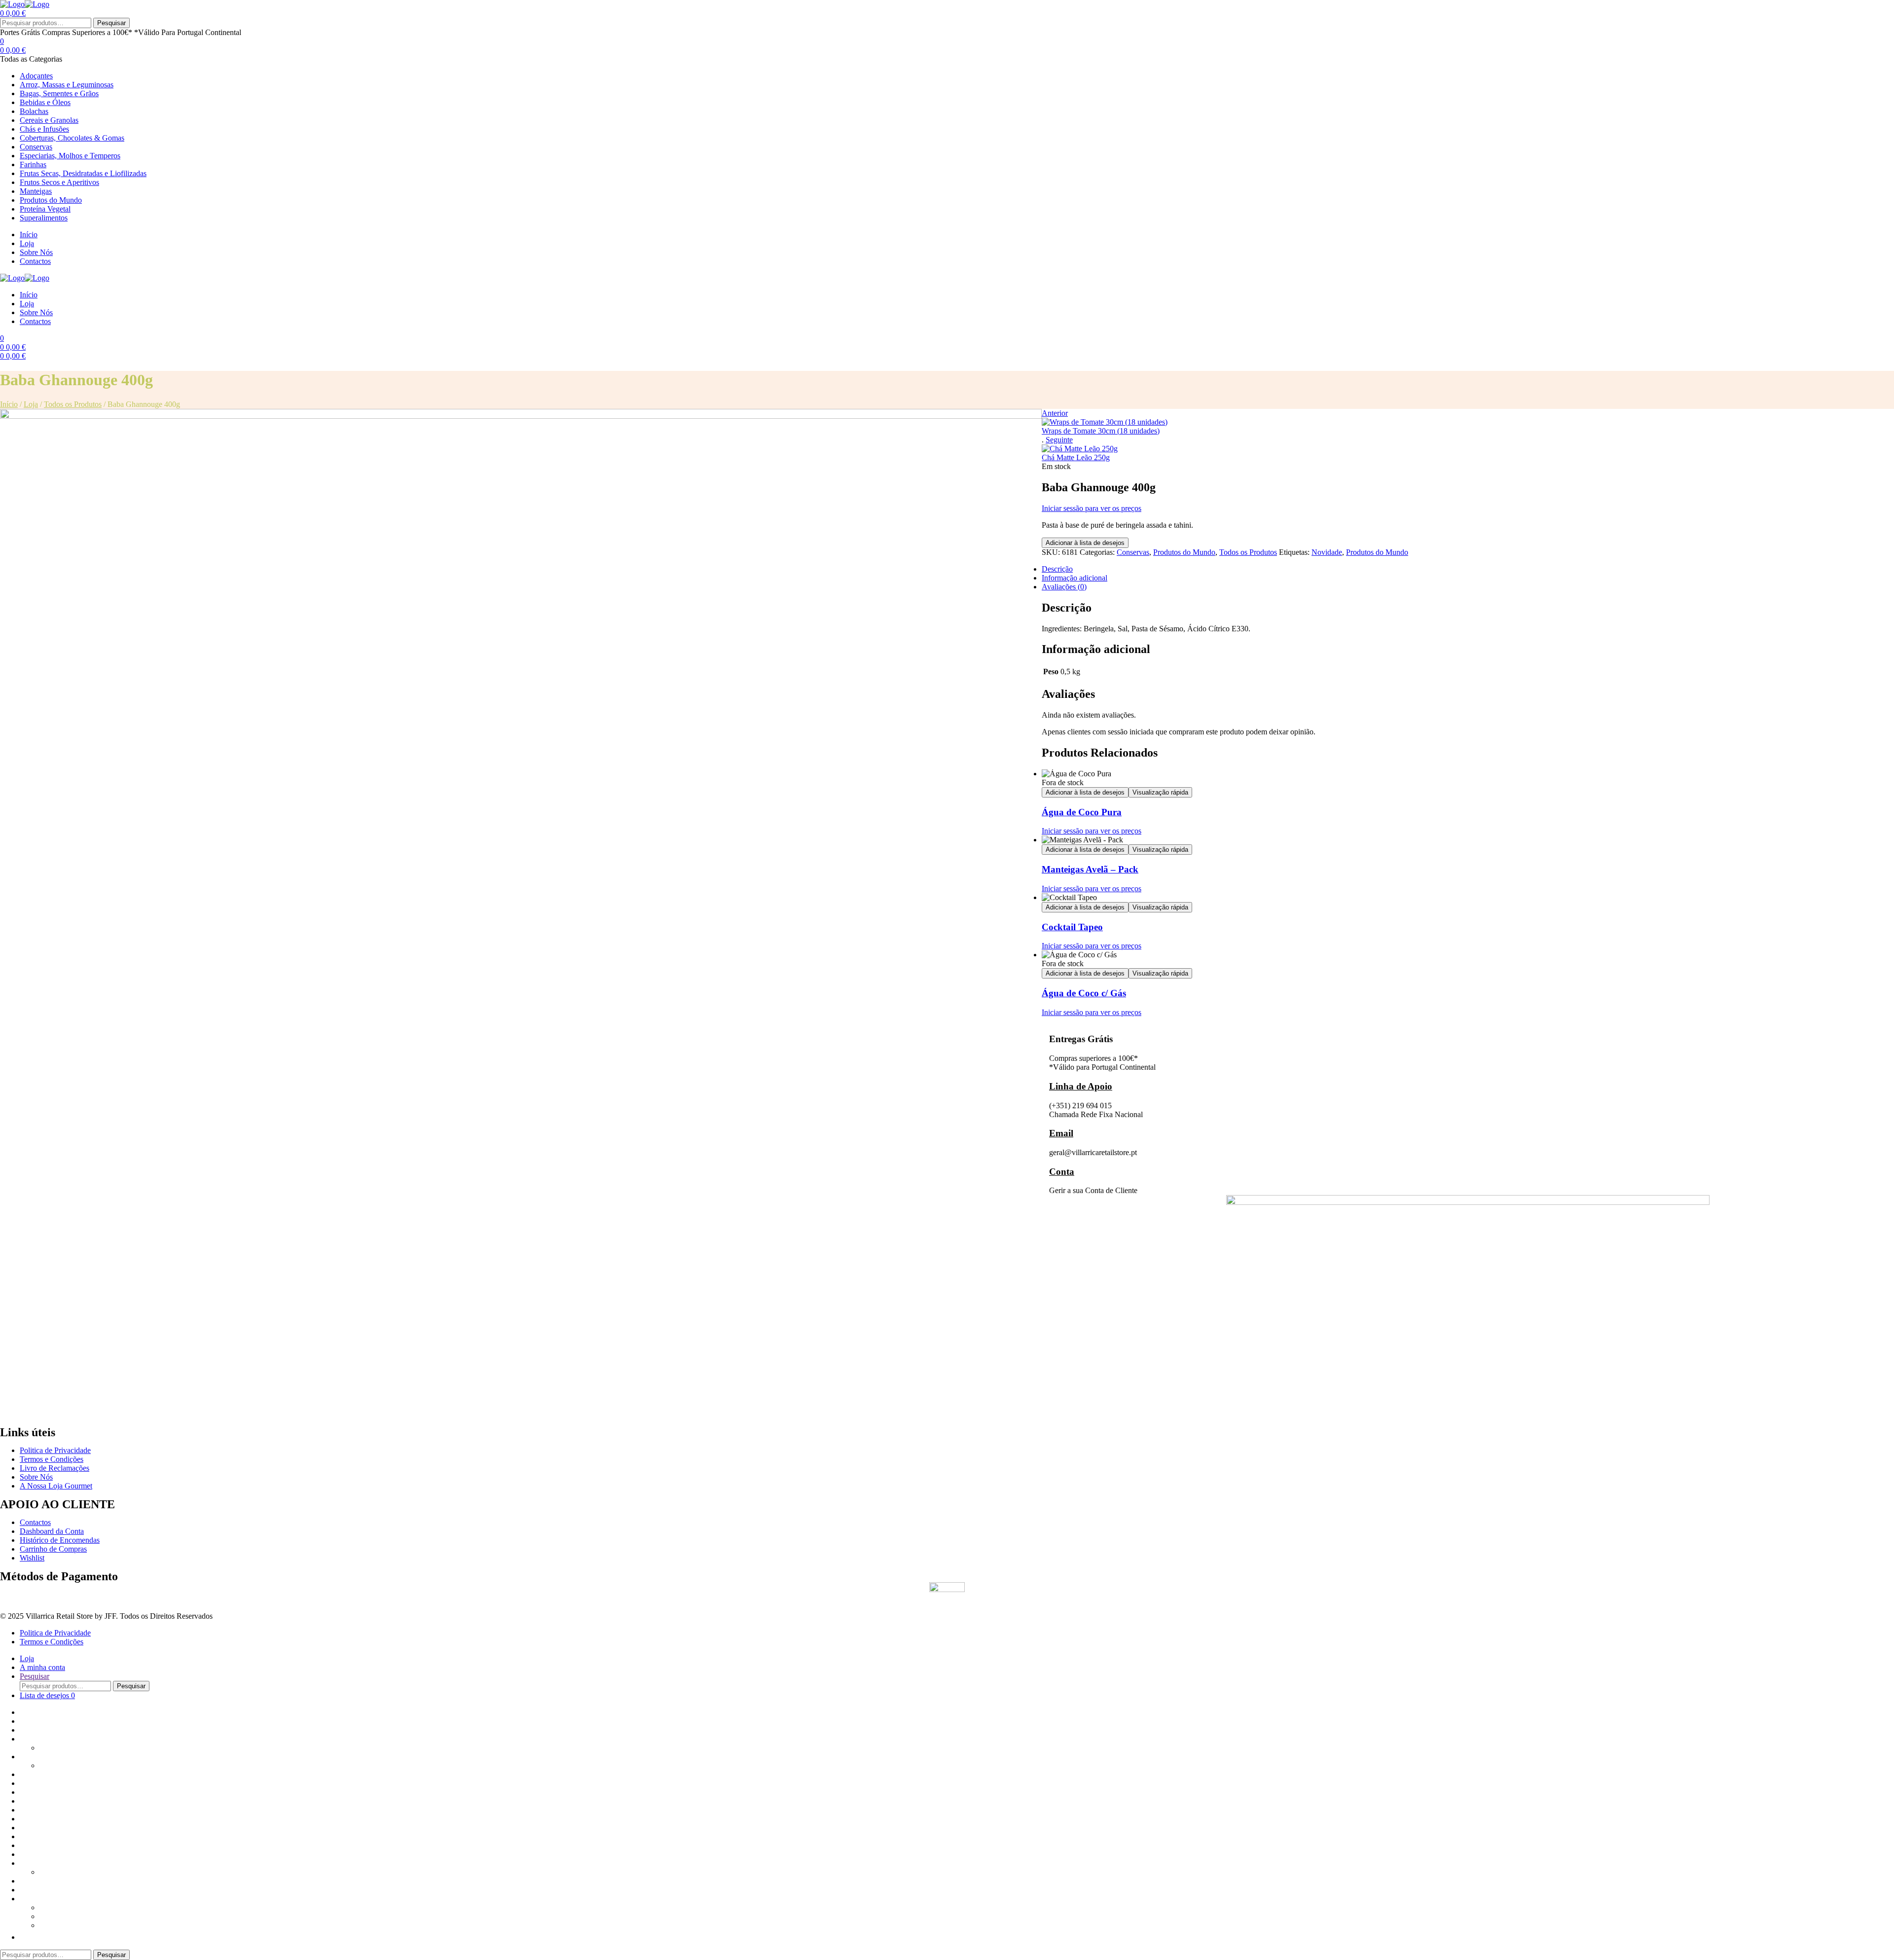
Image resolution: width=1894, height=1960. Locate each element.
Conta (1062, 1172)
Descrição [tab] (1057, 569)
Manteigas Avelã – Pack (1090, 869)
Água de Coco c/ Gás (1084, 993)
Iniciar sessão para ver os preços (1092, 508)
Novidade (1327, 552)
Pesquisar (111, 23)
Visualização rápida (1160, 792)
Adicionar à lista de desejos (1085, 543)
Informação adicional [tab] (1074, 578)
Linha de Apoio (1081, 1086)
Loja (31, 404)
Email (1061, 1133)
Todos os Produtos (73, 404)
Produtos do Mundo (1184, 552)
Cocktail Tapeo (1072, 927)
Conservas (1133, 552)
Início (9, 404)
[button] (25, 1937)
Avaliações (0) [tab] (1064, 587)
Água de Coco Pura (1082, 812)
